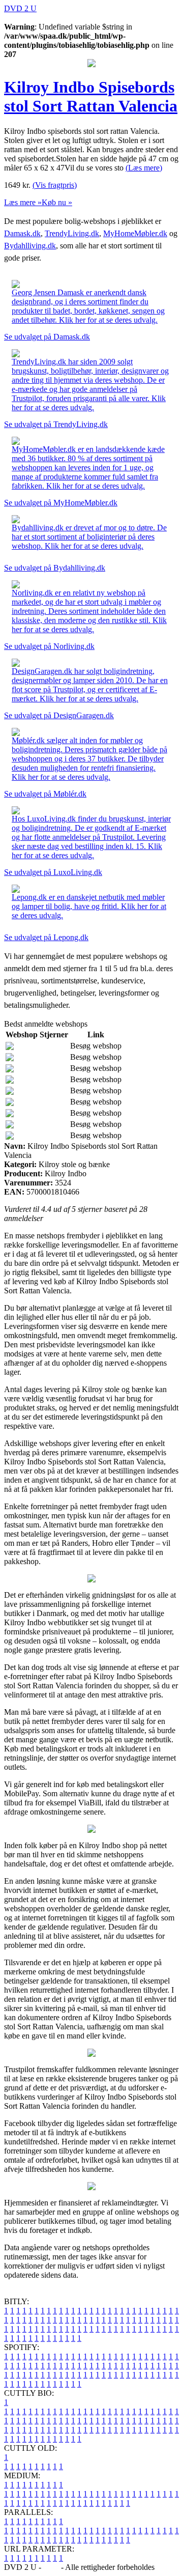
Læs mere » (23, 202)
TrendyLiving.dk (72, 233)
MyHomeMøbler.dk (135, 233)
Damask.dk (22, 233)
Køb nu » (57, 202)
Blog (51, 2567)
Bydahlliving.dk (30, 246)
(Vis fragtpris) (55, 185)
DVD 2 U (20, 8)
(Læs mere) (144, 168)
